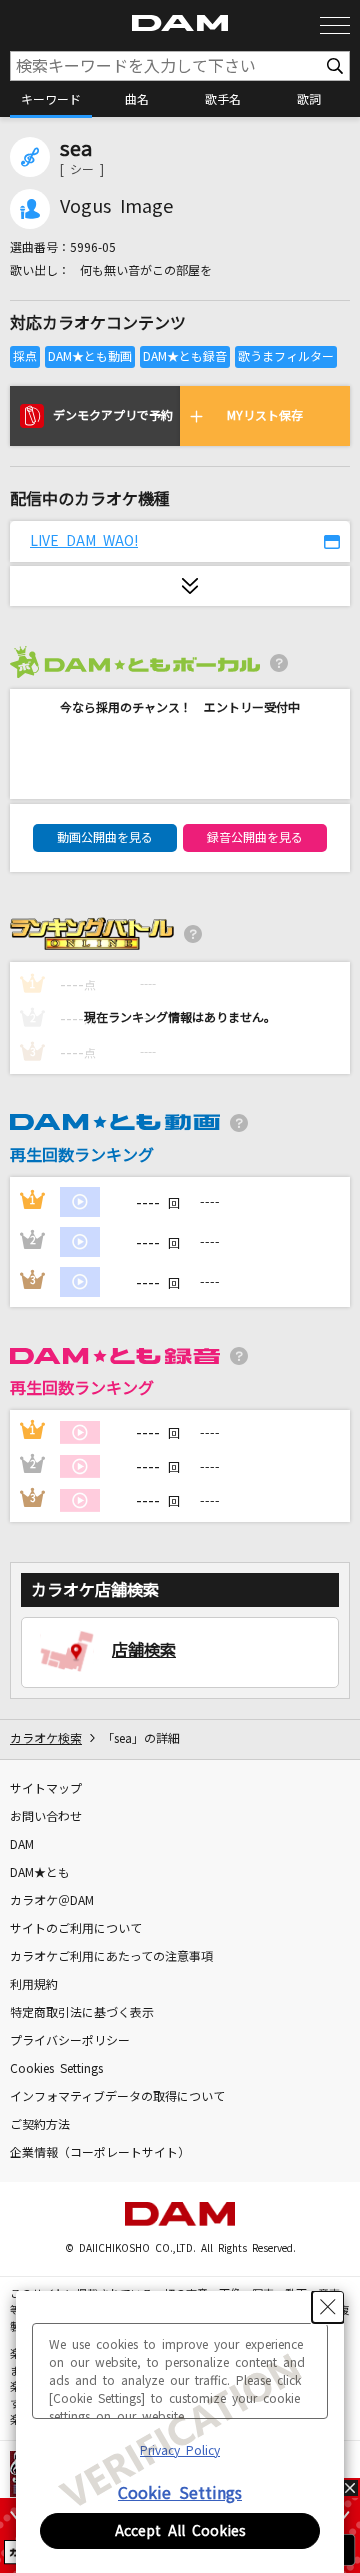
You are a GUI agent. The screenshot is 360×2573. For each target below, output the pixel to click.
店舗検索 (144, 1650)
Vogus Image (116, 207)
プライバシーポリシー (70, 2041)
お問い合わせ (46, 1817)
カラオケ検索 (46, 1739)
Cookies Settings (56, 2069)
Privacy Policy (180, 2451)
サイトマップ (46, 1789)
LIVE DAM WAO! (84, 541)
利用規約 (34, 1985)
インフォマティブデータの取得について (117, 2097)
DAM (22, 1845)
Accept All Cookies (180, 2531)
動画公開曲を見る (105, 838)
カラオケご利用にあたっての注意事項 (111, 1957)
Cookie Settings (180, 2493)
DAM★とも (40, 1873)
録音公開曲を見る (255, 838)
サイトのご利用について (76, 1929)
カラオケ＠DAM (52, 1901)
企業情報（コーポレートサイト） (100, 2153)
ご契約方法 (40, 2125)
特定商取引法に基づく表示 (82, 2013)
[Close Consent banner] (328, 2307)
